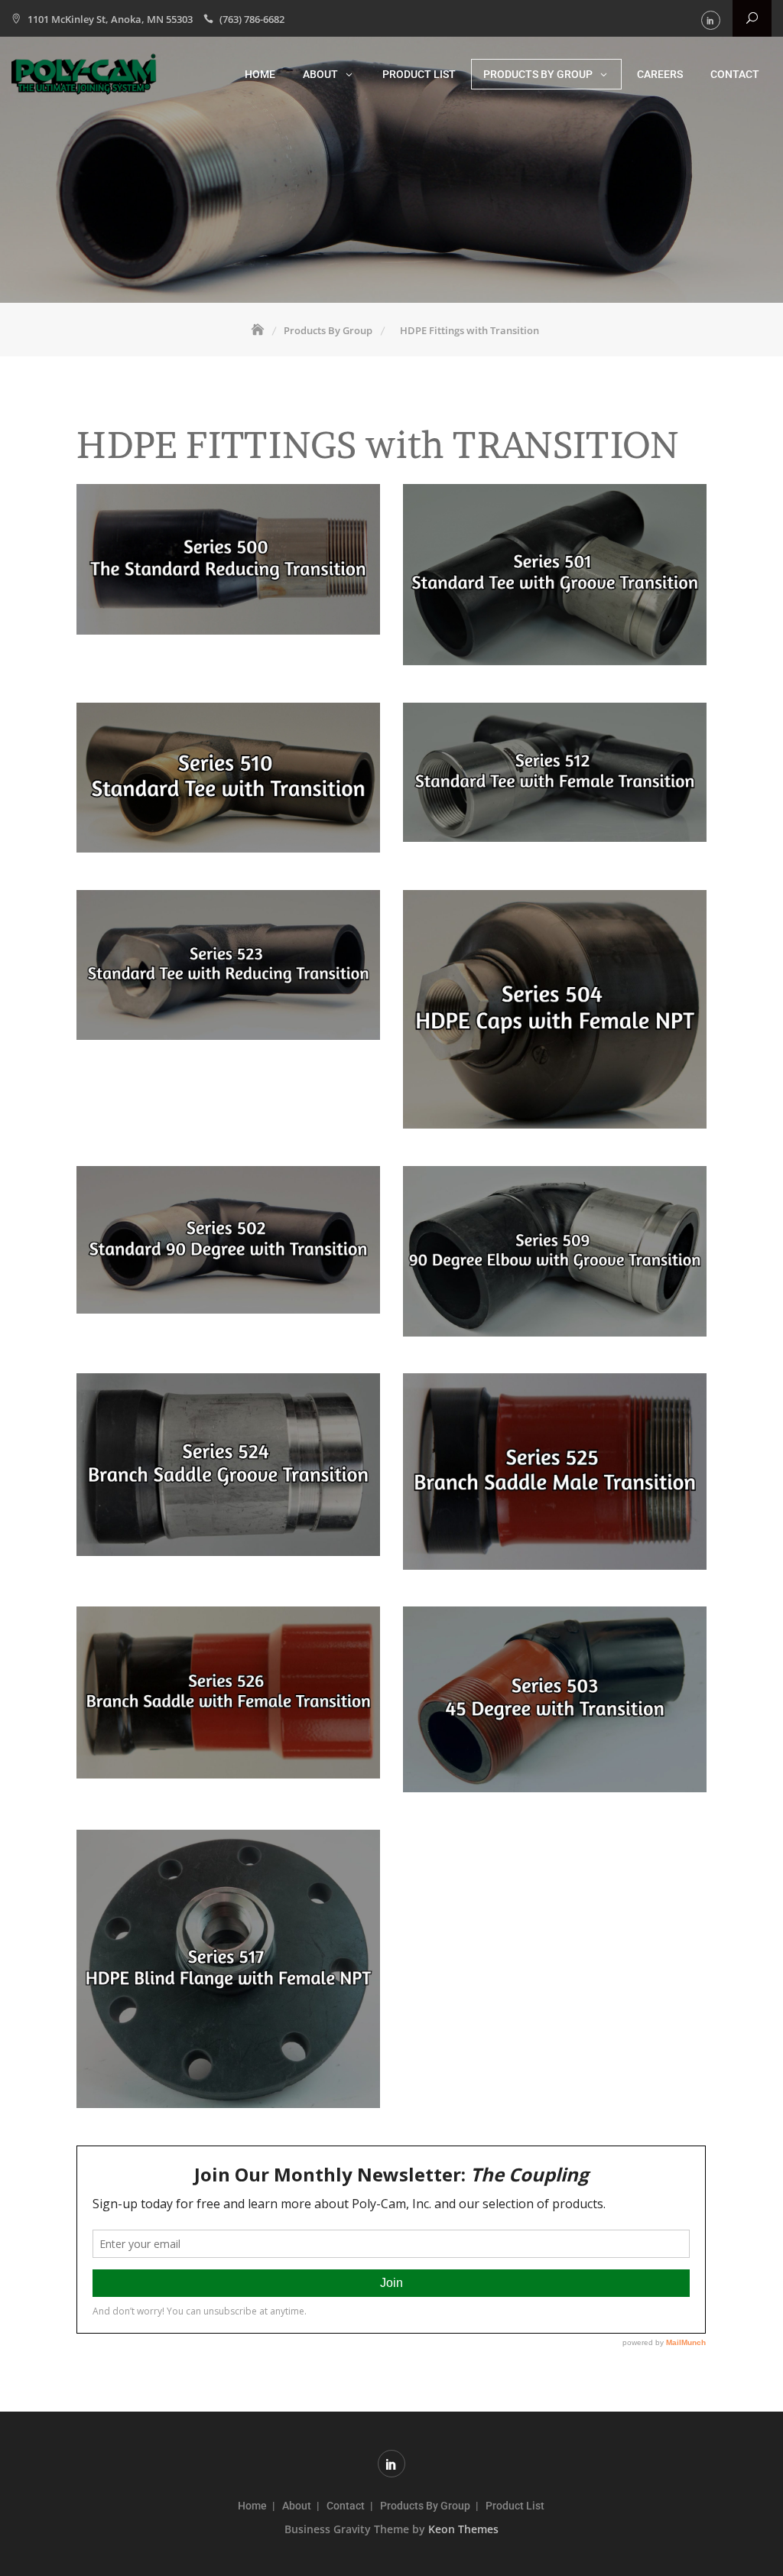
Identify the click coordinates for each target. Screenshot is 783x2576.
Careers (660, 74)
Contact (735, 74)
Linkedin (711, 20)
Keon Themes (463, 2529)
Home (260, 74)
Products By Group (538, 74)
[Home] (259, 330)
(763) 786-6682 (252, 19)
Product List (419, 74)
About (320, 74)
